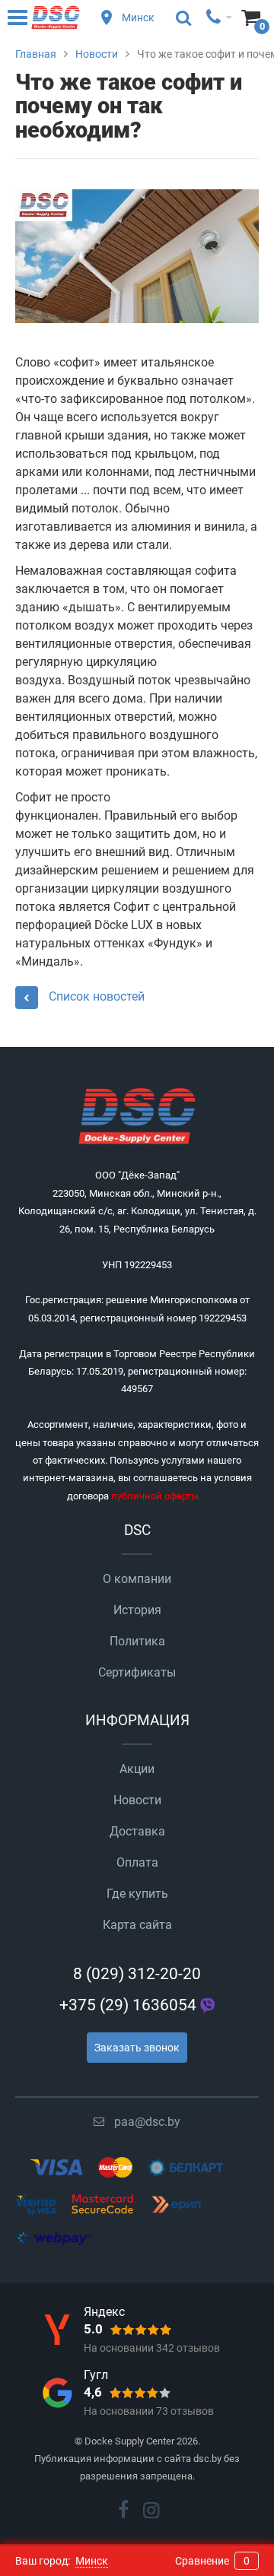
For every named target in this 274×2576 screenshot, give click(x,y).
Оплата (137, 1862)
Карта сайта (137, 1925)
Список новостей (95, 996)
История (137, 1610)
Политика (137, 1641)
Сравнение (212, 2561)
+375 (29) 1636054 (128, 2005)
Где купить (137, 1894)
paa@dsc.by (147, 2122)
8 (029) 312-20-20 (137, 1974)
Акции (137, 1769)
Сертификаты (137, 1672)
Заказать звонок (137, 2048)
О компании (137, 1579)
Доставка (137, 1831)
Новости (137, 1800)
